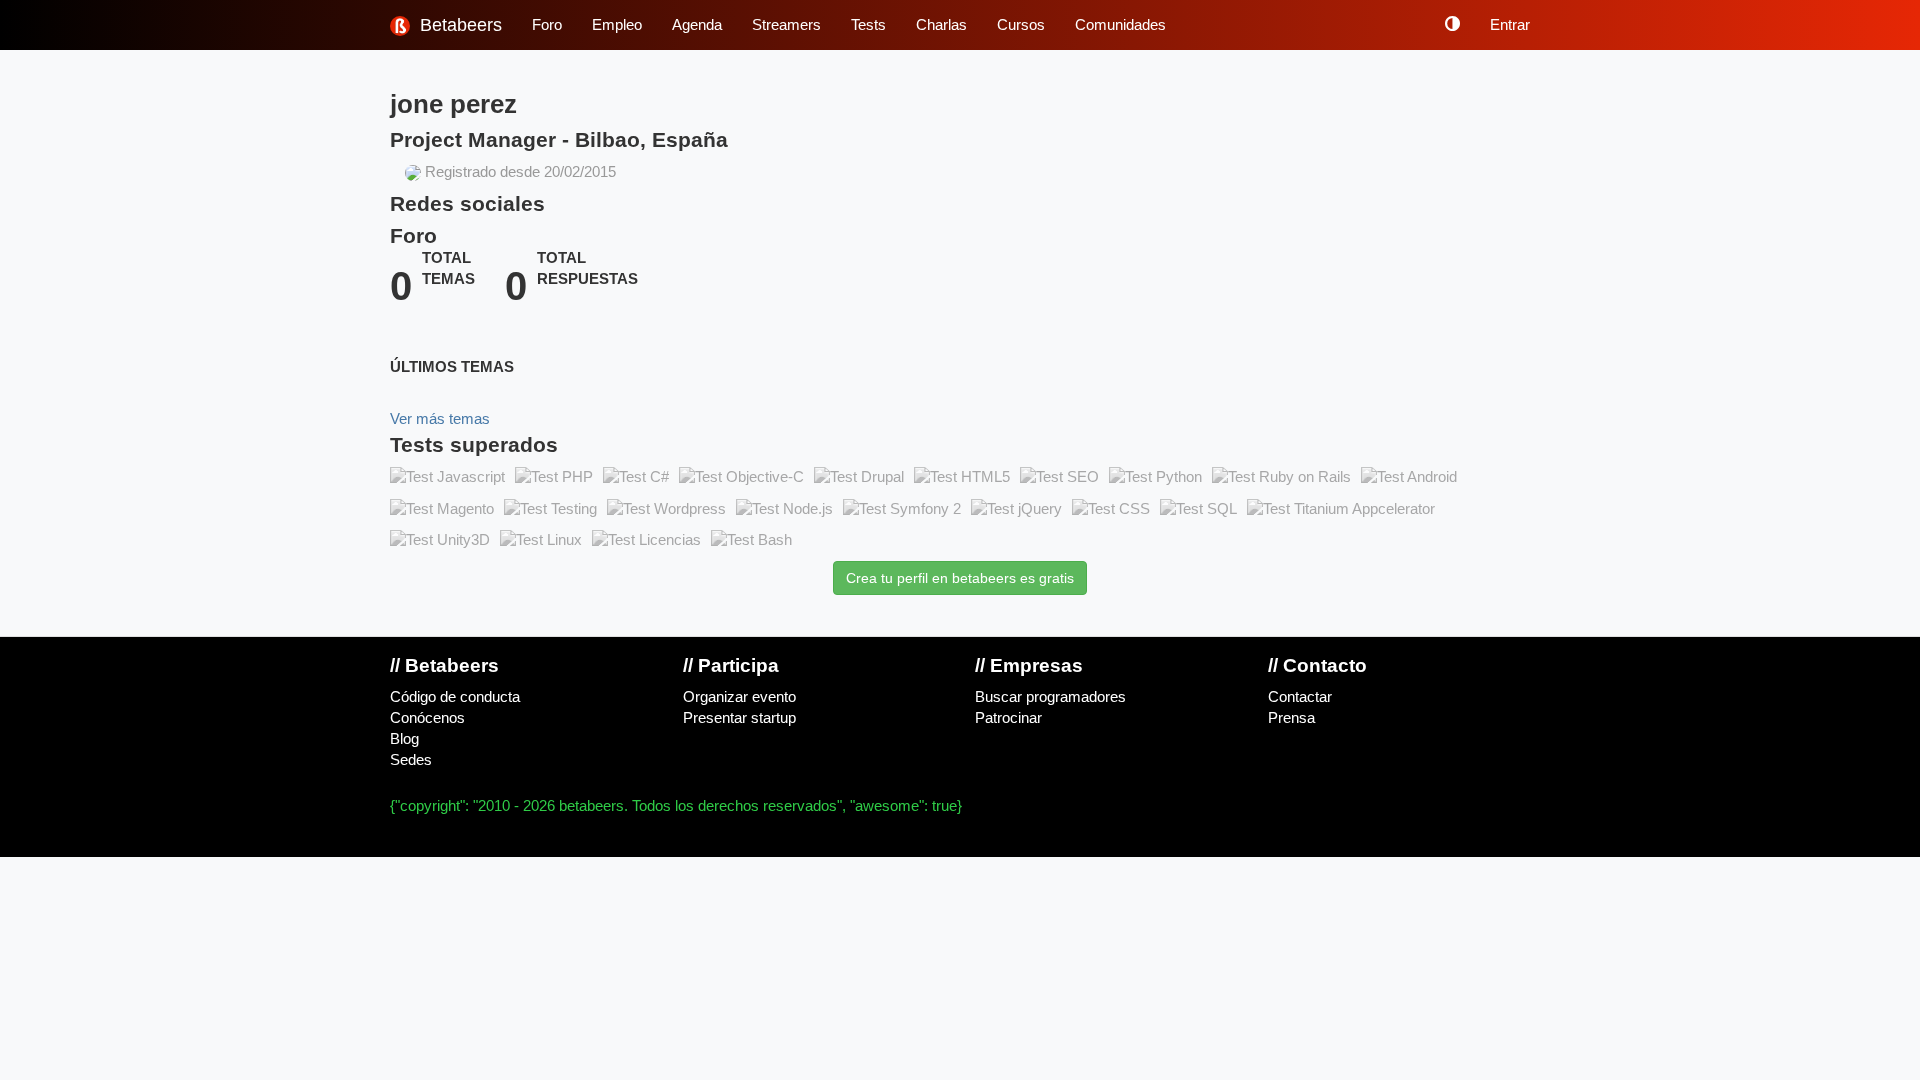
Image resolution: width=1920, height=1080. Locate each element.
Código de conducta (455, 697)
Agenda (697, 25)
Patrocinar (1008, 718)
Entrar (1510, 25)
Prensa (1291, 718)
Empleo (617, 25)
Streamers (786, 25)
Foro (547, 25)
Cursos (1021, 25)
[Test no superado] (447, 478)
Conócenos (427, 718)
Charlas (941, 25)
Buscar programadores (1050, 697)
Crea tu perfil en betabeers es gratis (960, 578)
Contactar (1300, 697)
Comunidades (1120, 25)
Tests (868, 25)
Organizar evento (739, 697)
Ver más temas (440, 419)
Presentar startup (739, 718)
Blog (404, 739)
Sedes (411, 760)
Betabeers (458, 25)
